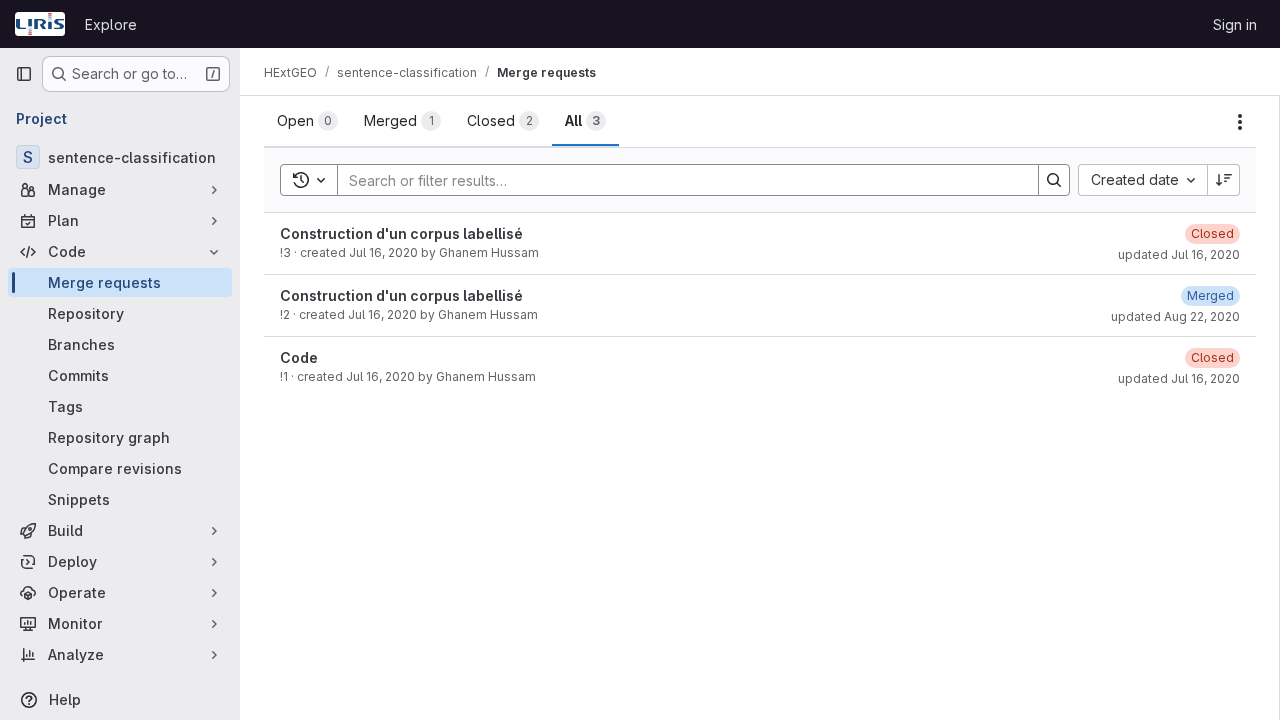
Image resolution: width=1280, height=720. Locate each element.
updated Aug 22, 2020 (1175, 316)
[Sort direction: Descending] (1224, 180)
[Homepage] (40, 24)
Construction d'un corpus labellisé (401, 233)
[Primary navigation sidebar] (24, 74)
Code (299, 357)
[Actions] (1240, 122)
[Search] (1054, 180)
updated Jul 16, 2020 (1179, 254)
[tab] (307, 121)
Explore (111, 24)
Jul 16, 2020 (383, 252)
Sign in (1235, 24)
